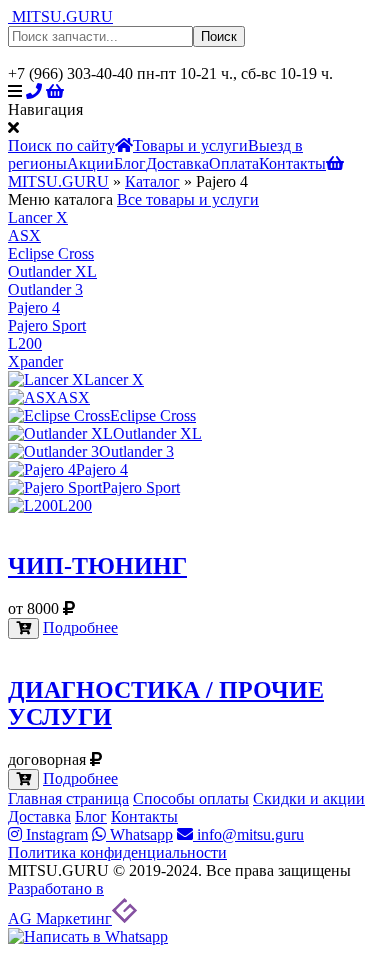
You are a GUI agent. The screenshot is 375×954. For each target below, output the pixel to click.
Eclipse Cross (51, 253)
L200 (25, 343)
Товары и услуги (190, 145)
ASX (24, 235)
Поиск (219, 36)
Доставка (177, 163)
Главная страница (68, 798)
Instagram (55, 834)
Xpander (35, 361)
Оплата (234, 163)
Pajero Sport (47, 325)
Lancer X (38, 217)
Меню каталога (60, 199)
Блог (130, 163)
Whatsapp (139, 834)
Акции (90, 163)
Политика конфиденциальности (117, 852)
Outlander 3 (45, 289)
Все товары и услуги (188, 199)
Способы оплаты (191, 798)
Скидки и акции (309, 798)
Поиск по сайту (61, 145)
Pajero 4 (34, 307)
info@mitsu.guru (248, 834)
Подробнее (80, 627)
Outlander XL (52, 271)
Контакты (292, 163)
